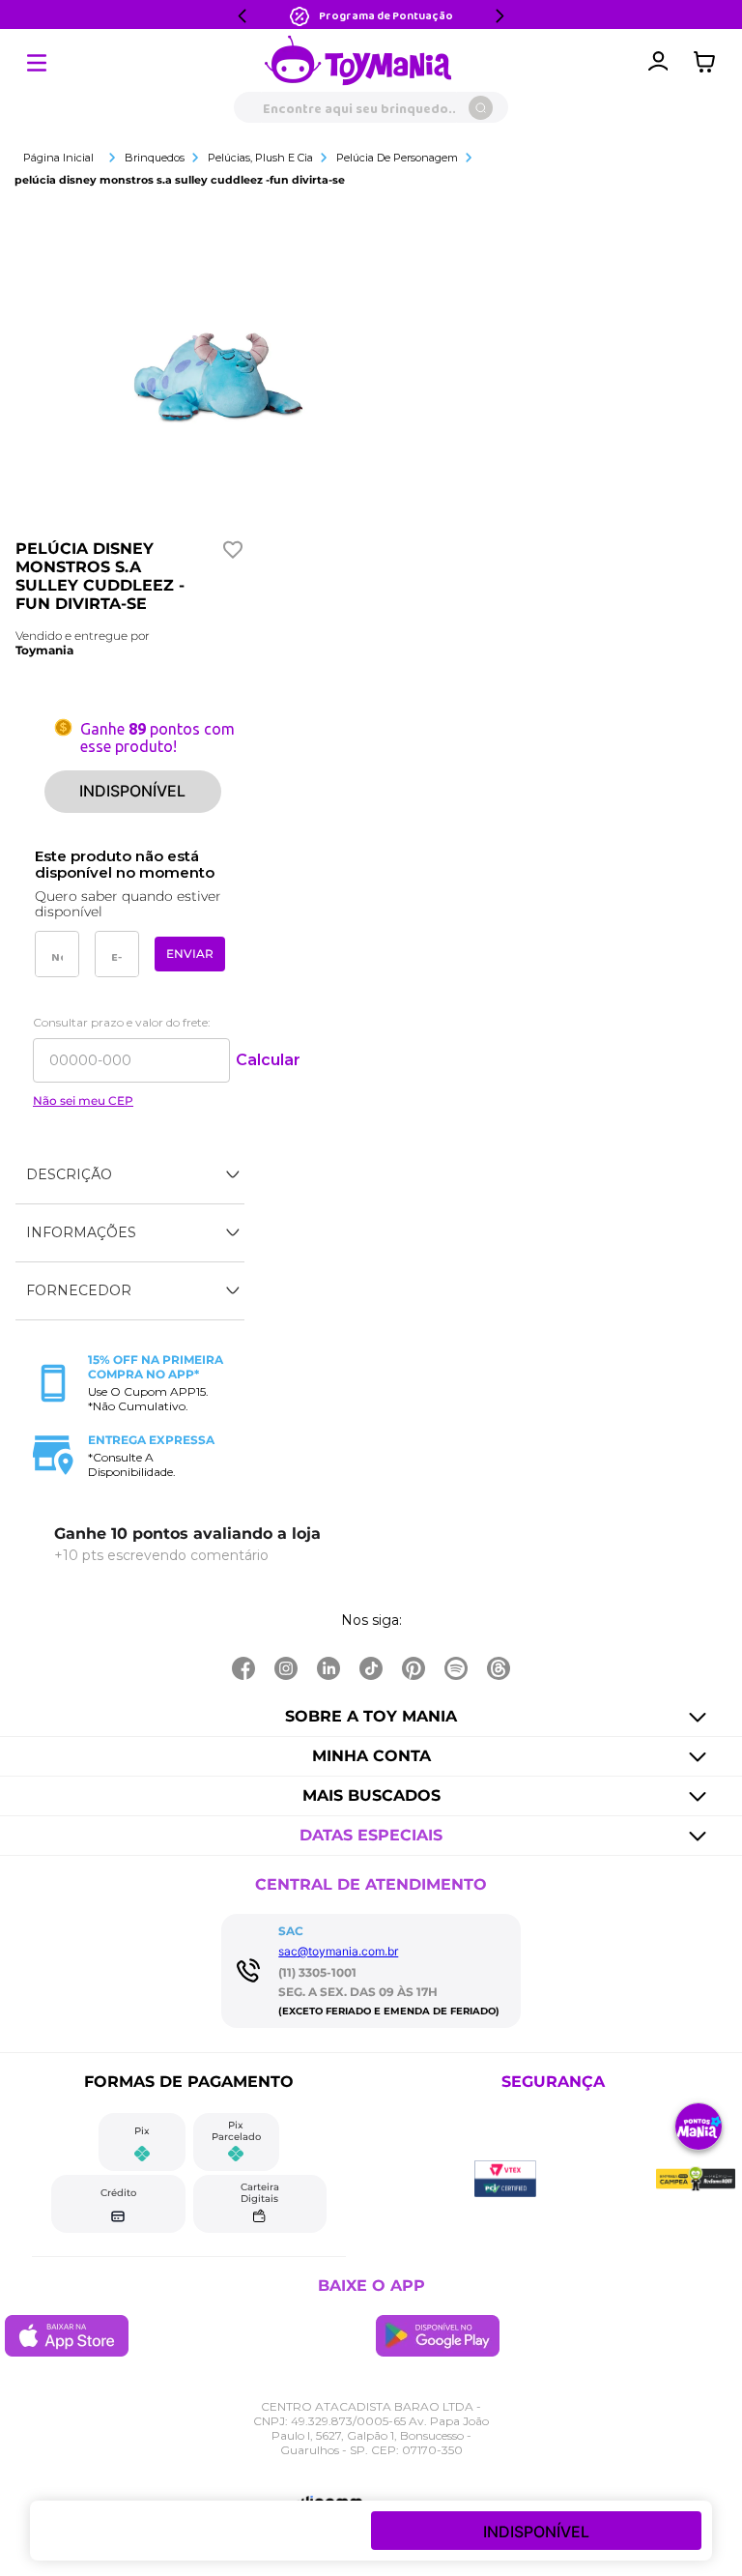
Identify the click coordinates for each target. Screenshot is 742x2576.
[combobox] (371, 107)
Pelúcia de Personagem (397, 158)
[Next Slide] (499, 16)
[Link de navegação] (358, 62)
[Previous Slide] (243, 16)
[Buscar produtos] (481, 108)
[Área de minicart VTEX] (709, 62)
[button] (130, 1175)
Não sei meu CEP (83, 1101)
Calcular (268, 1060)
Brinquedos (155, 158)
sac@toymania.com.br (338, 1951)
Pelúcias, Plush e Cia (260, 158)
